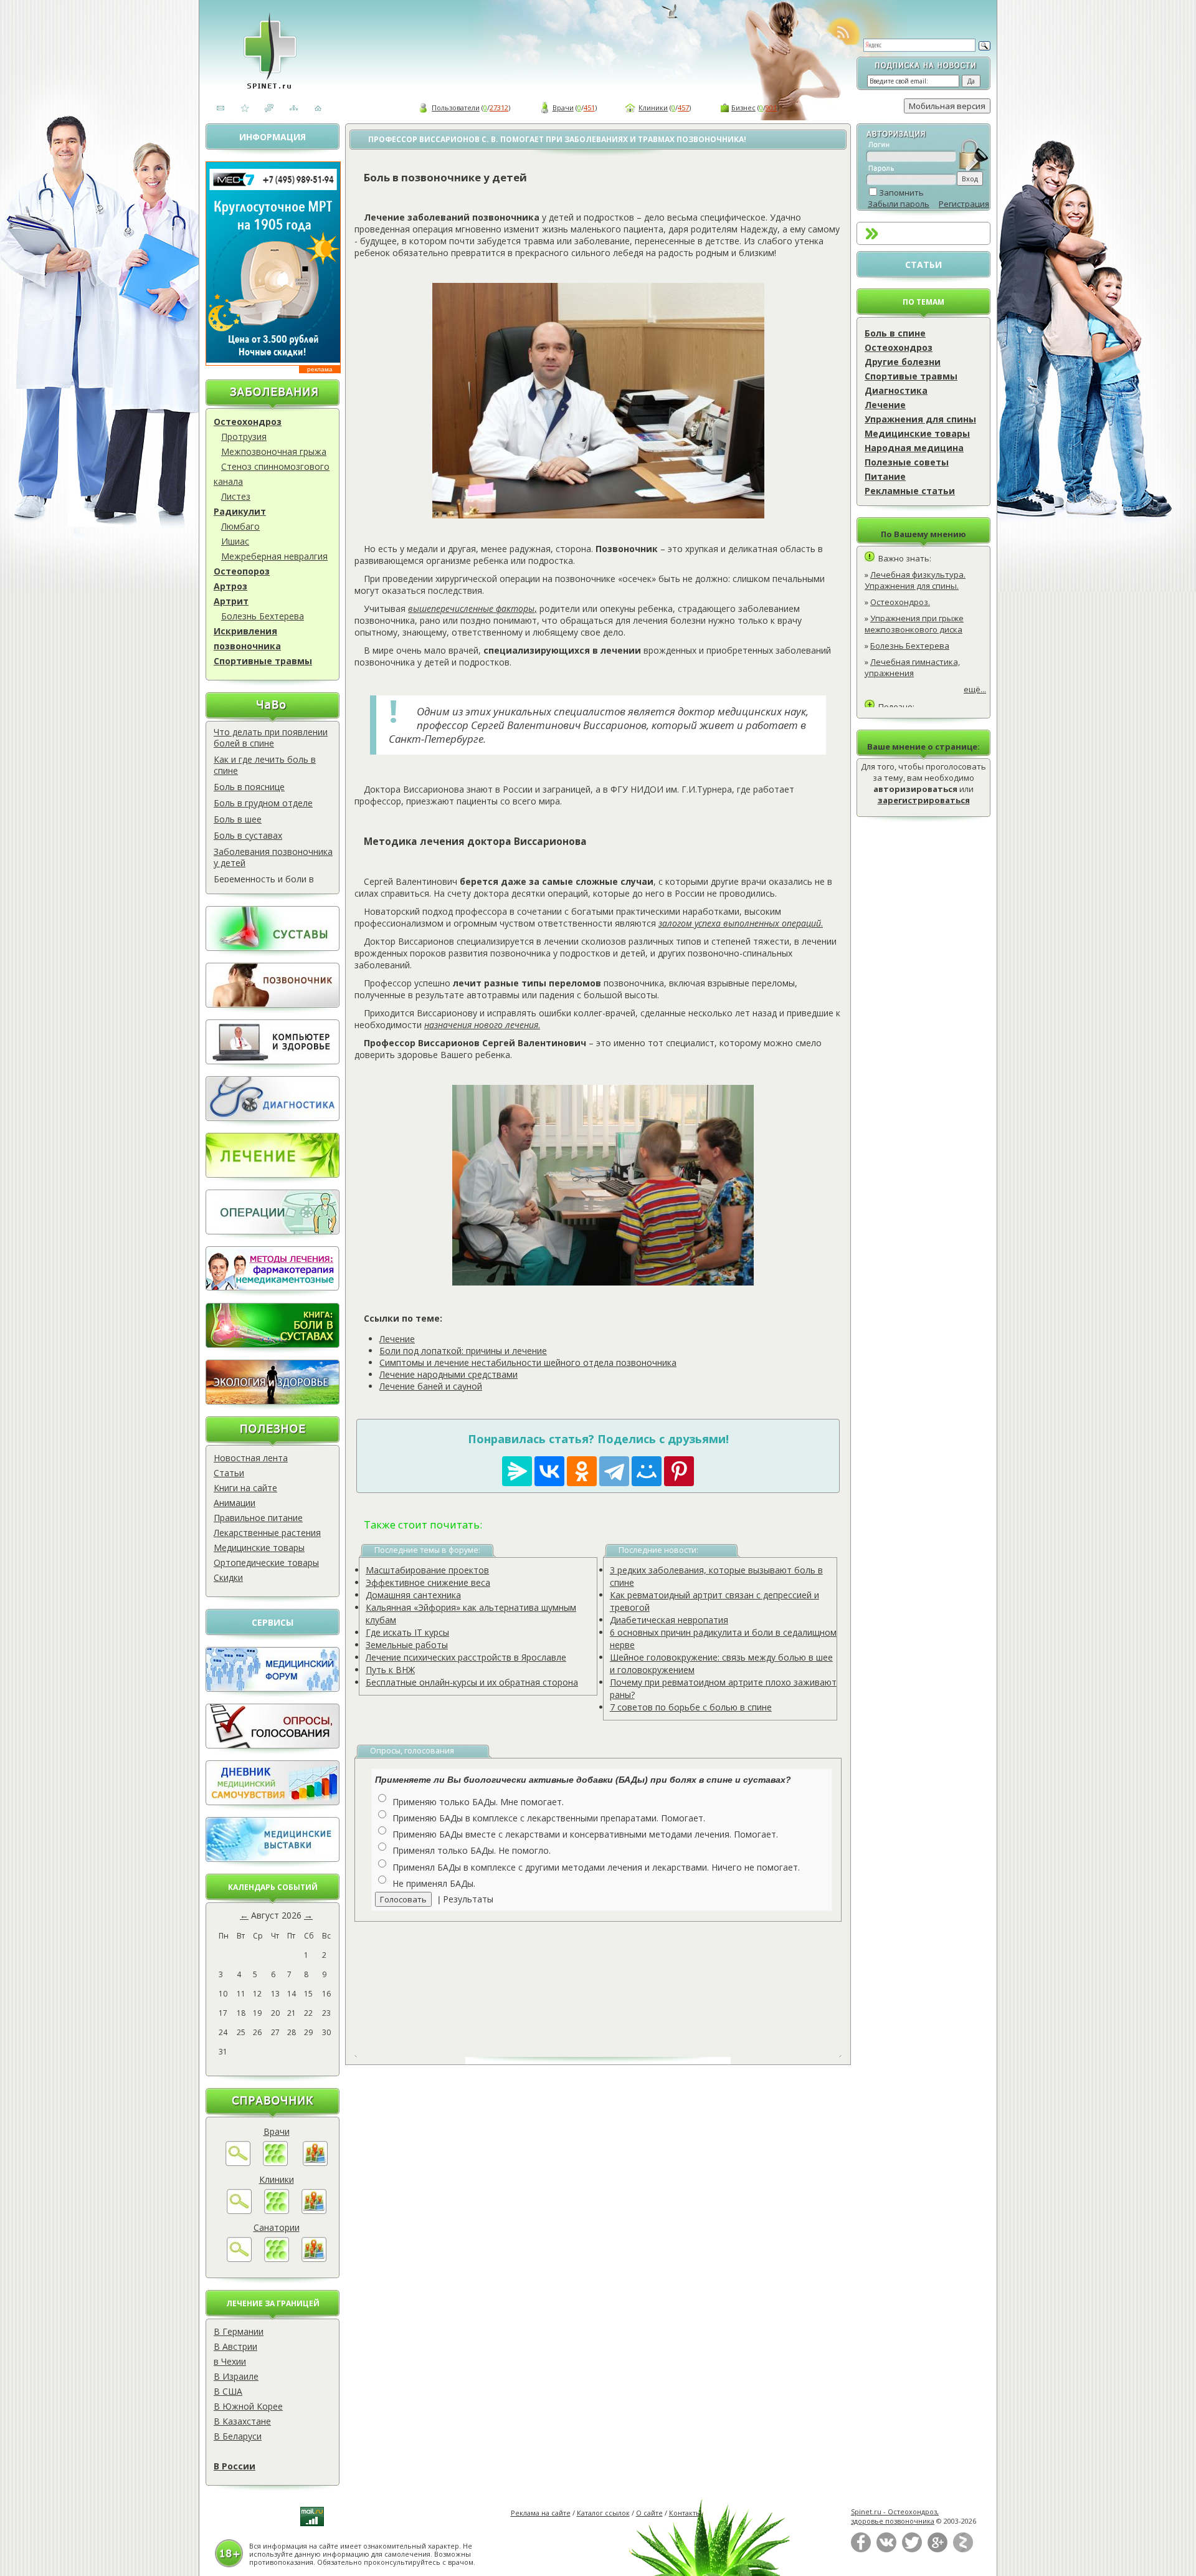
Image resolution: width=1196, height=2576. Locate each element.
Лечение (885, 405)
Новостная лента (251, 1458)
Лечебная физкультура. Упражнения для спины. (915, 580)
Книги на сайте (245, 1488)
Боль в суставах (248, 835)
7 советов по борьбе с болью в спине (691, 1707)
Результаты (468, 1899)
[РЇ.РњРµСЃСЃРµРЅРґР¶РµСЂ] (517, 1471)
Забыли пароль (899, 204)
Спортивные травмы (263, 661)
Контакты (685, 2513)
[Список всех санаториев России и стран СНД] (277, 2259)
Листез (236, 496)
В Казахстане (242, 2421)
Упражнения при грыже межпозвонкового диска (914, 624)
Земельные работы (407, 1645)
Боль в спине (895, 333)
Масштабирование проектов (427, 1570)
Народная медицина (914, 448)
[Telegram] (614, 1471)
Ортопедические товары (266, 1562)
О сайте (649, 2513)
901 (771, 107)
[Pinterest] (679, 1471)
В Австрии (235, 2346)
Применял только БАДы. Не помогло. (472, 1850)
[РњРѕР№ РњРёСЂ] (647, 1471)
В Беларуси (238, 2436)
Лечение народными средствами (448, 1374)
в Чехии (230, 2361)
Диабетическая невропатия (669, 1620)
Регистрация (964, 204)
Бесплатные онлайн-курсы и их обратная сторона (472, 1682)
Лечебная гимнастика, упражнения (912, 667)
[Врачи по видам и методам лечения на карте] (315, 2163)
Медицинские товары (259, 1548)
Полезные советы (907, 462)
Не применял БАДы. (434, 1883)
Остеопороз (242, 571)
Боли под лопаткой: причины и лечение (463, 1351)
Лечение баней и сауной (431, 1386)
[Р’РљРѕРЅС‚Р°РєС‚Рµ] (549, 1471)
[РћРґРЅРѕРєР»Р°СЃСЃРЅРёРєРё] (582, 1471)
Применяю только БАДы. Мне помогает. (478, 1802)
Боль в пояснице (249, 787)
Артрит (231, 601)
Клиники (653, 107)
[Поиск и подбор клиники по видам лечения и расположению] (239, 2211)
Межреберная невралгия (274, 556)
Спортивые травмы (911, 376)
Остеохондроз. (900, 602)
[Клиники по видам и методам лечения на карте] (314, 2211)
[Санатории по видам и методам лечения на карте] (314, 2259)
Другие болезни (903, 362)
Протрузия (244, 436)
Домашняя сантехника (413, 1595)
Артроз (230, 586)
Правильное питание (258, 1518)
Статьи (229, 1473)
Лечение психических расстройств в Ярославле (466, 1657)
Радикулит (240, 511)
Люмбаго (240, 526)
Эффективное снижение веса (428, 1582)
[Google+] (937, 2550)
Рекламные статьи (910, 491)
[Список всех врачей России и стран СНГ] (275, 2163)
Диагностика (896, 390)
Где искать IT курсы (407, 1632)
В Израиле (236, 2376)
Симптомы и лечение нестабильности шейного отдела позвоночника (528, 1362)
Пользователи (456, 107)
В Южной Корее (248, 2406)
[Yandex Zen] (963, 2550)
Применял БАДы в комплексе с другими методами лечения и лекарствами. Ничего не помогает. (596, 1867)
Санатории (277, 2227)
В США (228, 2391)
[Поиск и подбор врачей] (238, 2163)
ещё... (975, 689)
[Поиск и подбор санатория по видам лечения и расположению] (239, 2259)
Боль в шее (238, 819)
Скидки (228, 1577)
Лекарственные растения (267, 1533)
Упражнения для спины (920, 419)
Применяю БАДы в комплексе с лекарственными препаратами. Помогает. (549, 1818)
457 (683, 107)
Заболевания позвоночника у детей (273, 857)
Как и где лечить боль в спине (265, 765)
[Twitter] (912, 2550)
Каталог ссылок (603, 2513)
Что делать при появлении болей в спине (271, 737)
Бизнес (743, 107)
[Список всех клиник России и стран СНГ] (277, 2211)
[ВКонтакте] (886, 2550)
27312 (499, 107)
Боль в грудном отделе (263, 803)
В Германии (239, 2331)
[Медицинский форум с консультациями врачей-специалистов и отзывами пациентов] (273, 1688)
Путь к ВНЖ (390, 1670)
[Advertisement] (612, 1980)
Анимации (235, 1503)
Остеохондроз (248, 422)
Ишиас (235, 541)
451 (589, 107)
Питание (885, 476)
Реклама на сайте (541, 2513)
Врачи (563, 107)
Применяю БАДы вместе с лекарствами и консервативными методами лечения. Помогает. (585, 1834)
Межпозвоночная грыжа (274, 451)
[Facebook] (861, 2550)
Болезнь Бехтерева (263, 616)
